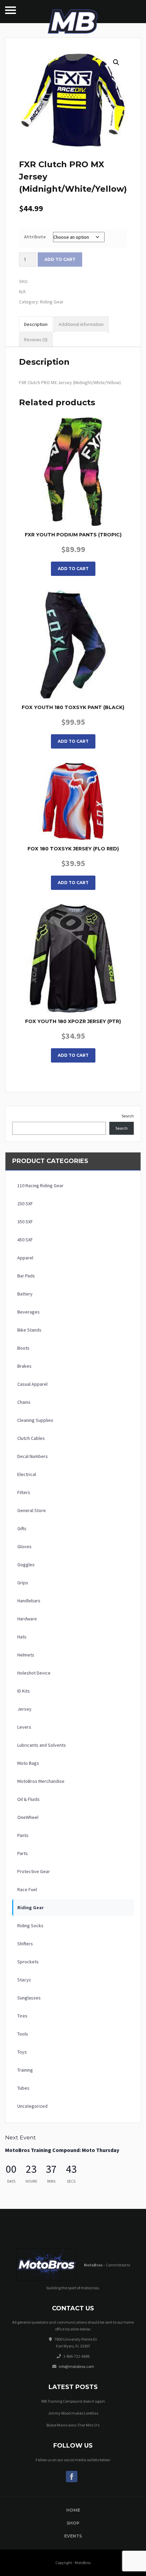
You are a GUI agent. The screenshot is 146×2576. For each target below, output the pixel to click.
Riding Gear (52, 302)
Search (128, 1116)
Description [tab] (36, 324)
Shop (73, 2523)
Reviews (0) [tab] (36, 340)
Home (73, 2510)
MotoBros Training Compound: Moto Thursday (62, 2150)
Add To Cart (73, 569)
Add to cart (60, 259)
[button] (116, 62)
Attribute (35, 237)
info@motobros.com (76, 2366)
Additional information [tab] (81, 324)
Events (73, 2536)
